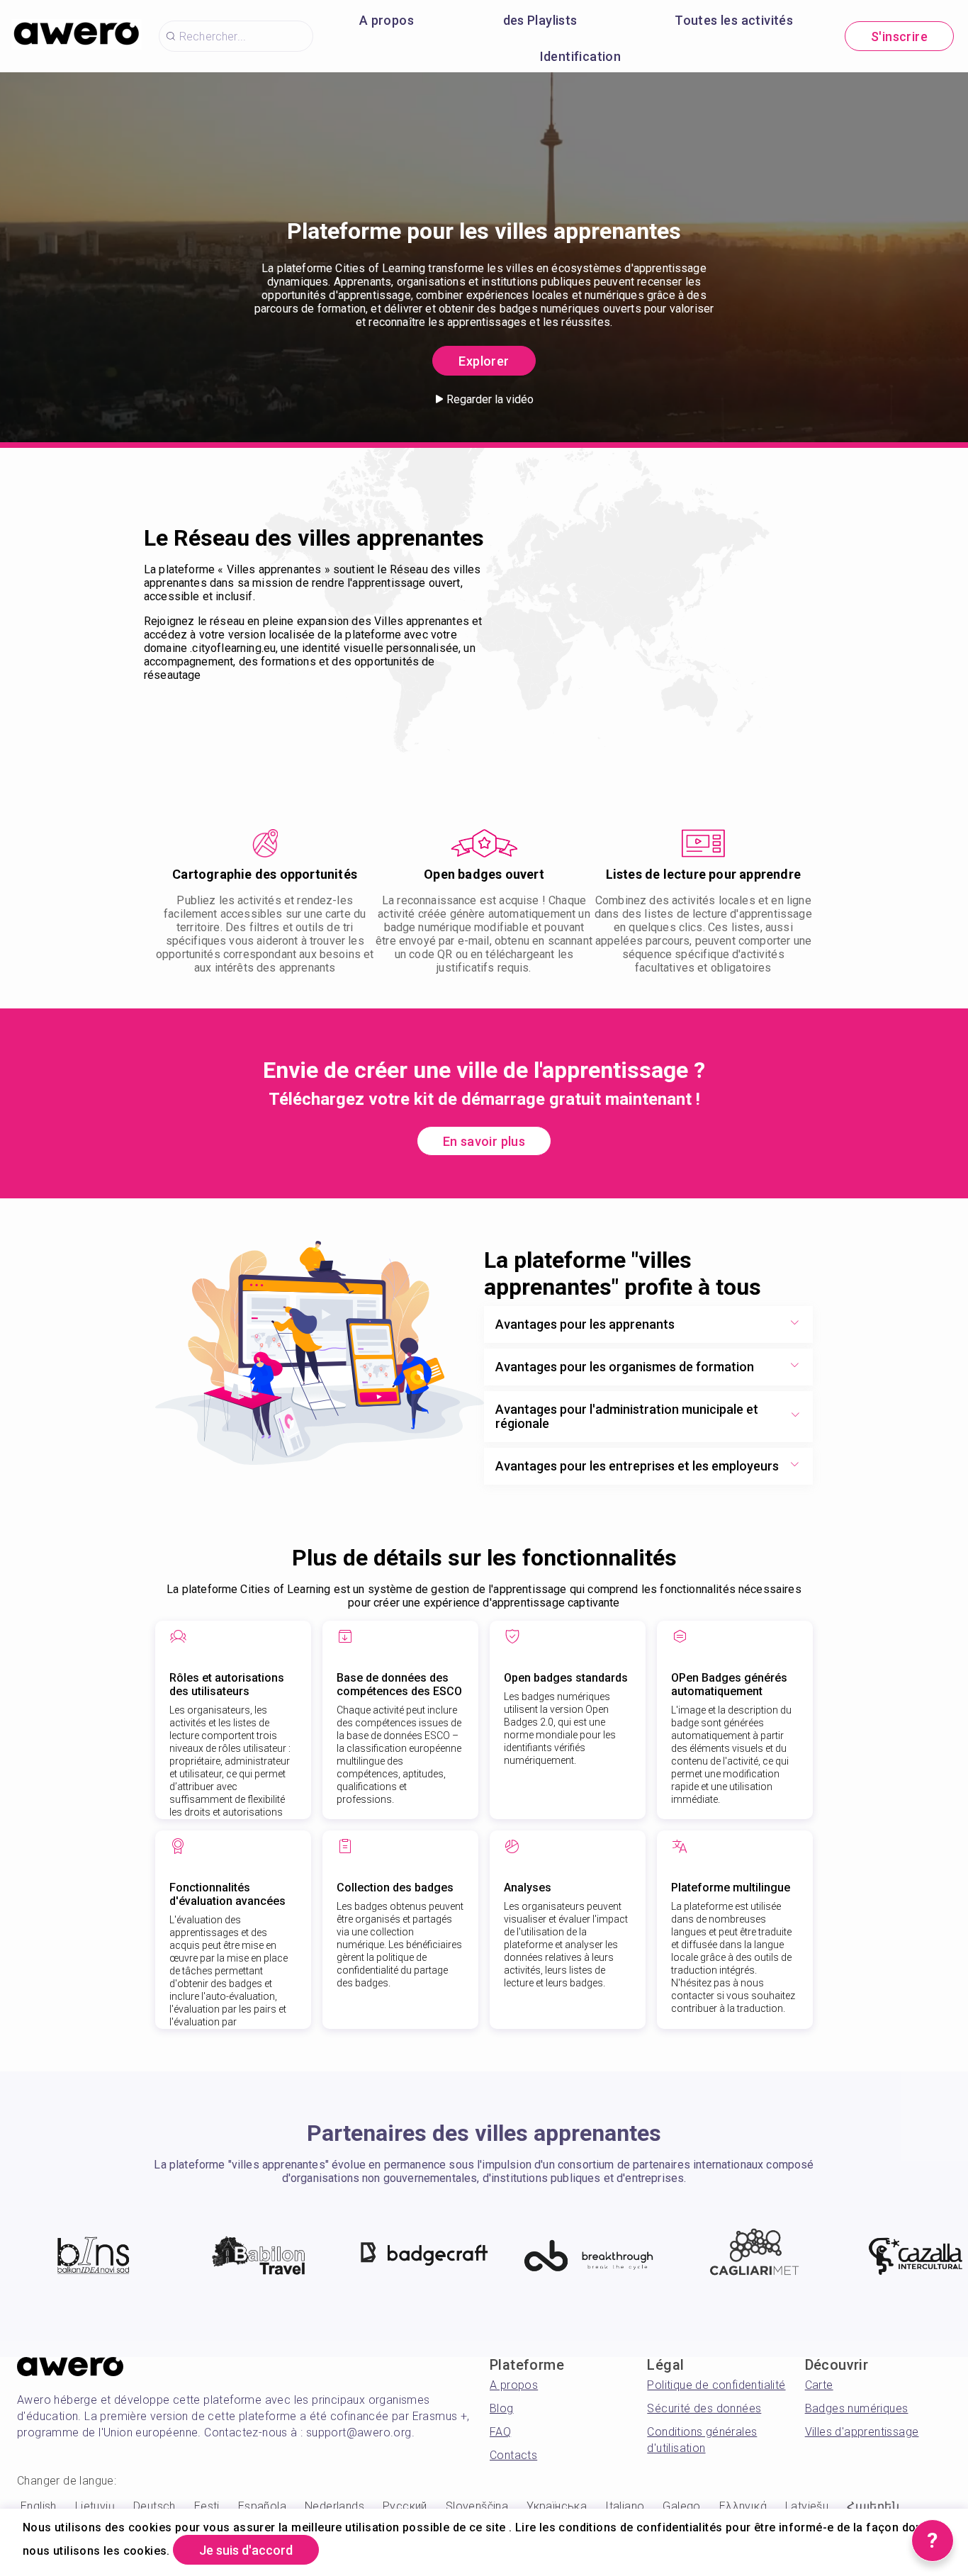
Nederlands (334, 2506)
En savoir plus (484, 1141)
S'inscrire (899, 36)
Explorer (484, 361)
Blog (502, 2408)
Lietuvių (95, 2506)
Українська (557, 2506)
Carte (819, 2385)
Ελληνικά (743, 2506)
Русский (405, 2506)
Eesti (207, 2506)
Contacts (513, 2455)
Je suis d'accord (246, 2550)
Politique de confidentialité (716, 2385)
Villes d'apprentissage (862, 2432)
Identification (581, 56)
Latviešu (807, 2506)
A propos (387, 20)
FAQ (500, 2432)
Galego (681, 2506)
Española (262, 2506)
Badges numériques (857, 2408)
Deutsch (154, 2506)
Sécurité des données (704, 2408)
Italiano (625, 2506)
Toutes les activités (734, 20)
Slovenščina (477, 2506)
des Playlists (540, 20)
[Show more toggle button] (794, 1324)
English (39, 2506)
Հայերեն (873, 2506)
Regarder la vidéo (490, 399)
